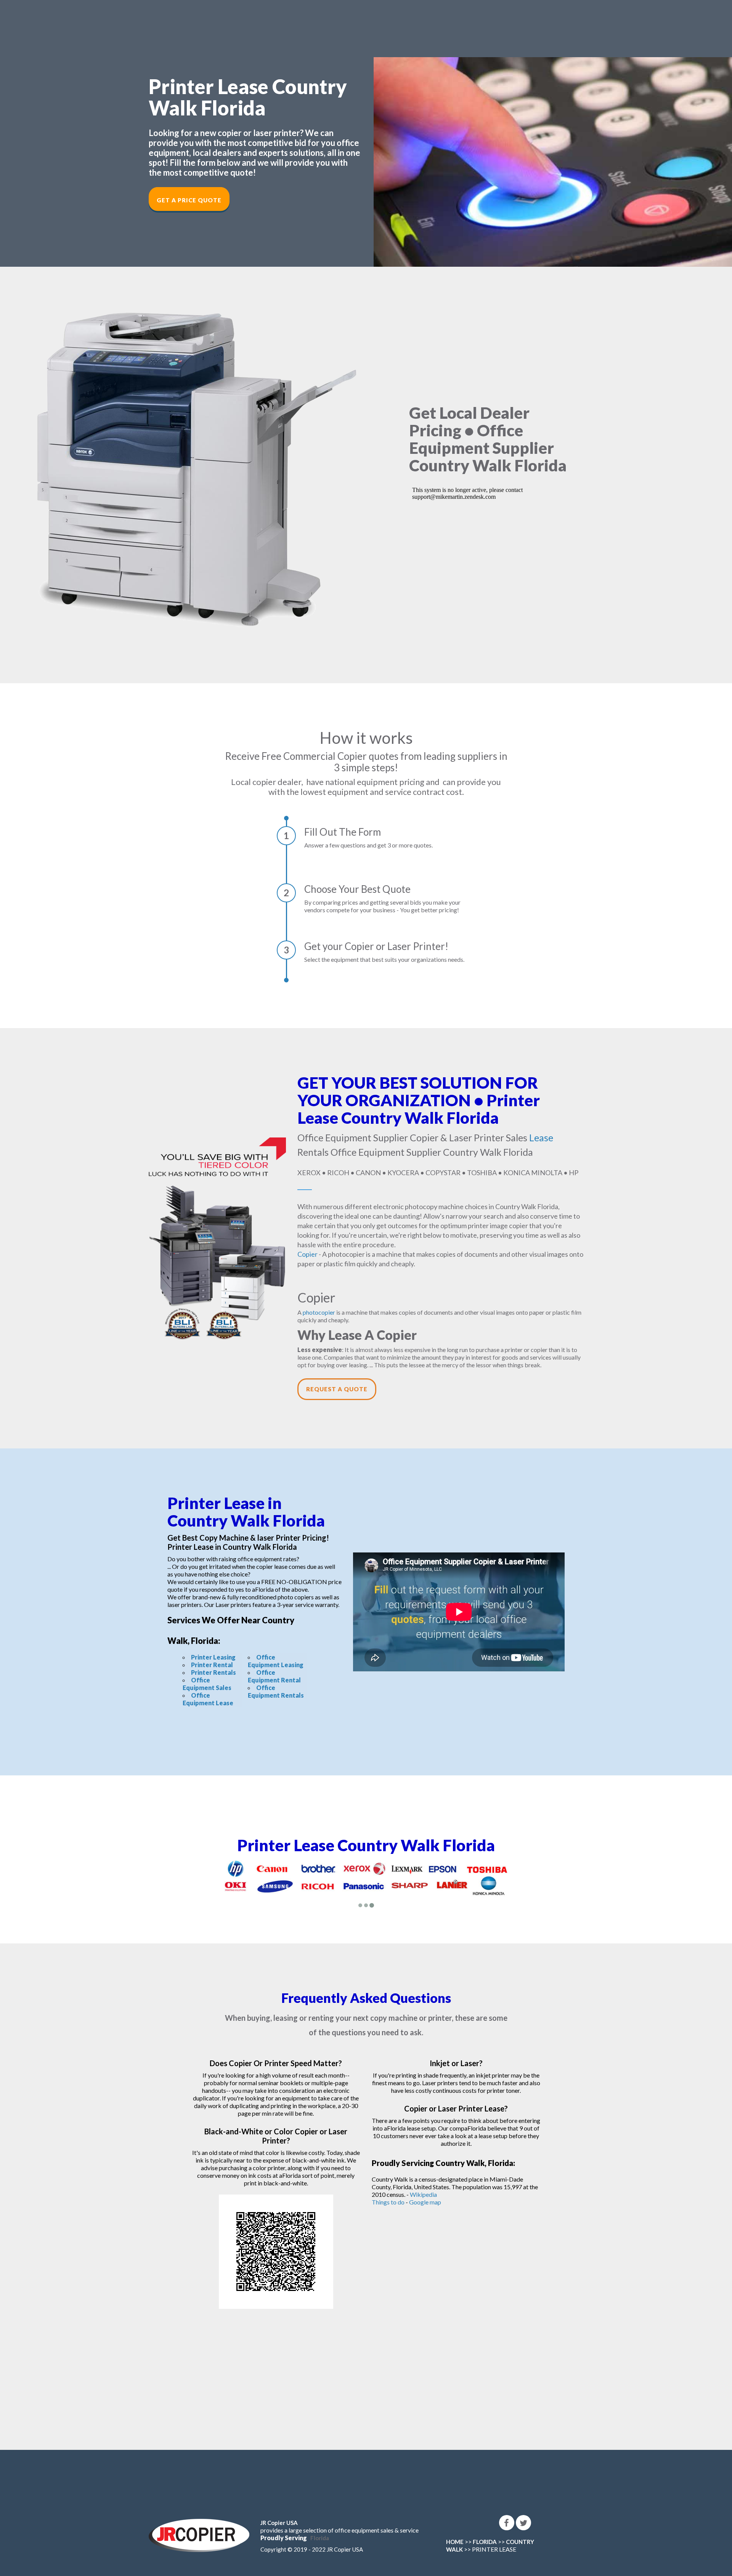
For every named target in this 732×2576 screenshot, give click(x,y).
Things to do (388, 2202)
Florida (320, 2538)
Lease (541, 1137)
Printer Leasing (213, 1657)
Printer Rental (212, 1665)
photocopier (319, 1312)
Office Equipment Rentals (276, 1691)
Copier (307, 1254)
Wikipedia (423, 2194)
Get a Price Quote (189, 200)
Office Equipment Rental (274, 1676)
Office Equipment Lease (208, 1699)
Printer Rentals (213, 1672)
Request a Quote (337, 1389)
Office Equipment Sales (207, 1684)
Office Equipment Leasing (276, 1661)
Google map (425, 2202)
